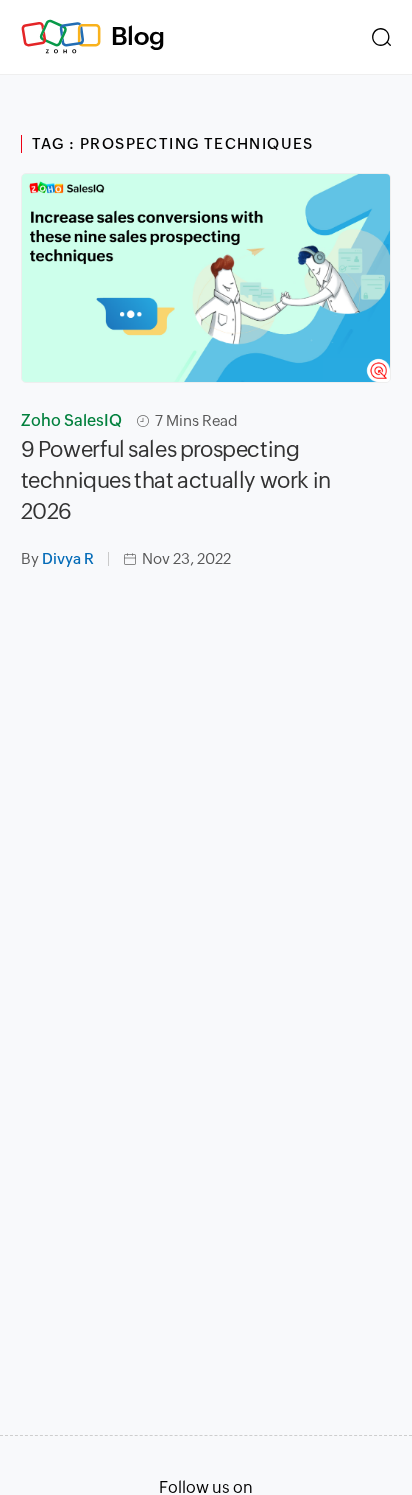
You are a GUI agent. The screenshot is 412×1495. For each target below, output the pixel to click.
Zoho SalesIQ (71, 420)
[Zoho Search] (381, 37)
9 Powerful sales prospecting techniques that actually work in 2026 (176, 480)
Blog (138, 36)
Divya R (68, 558)
